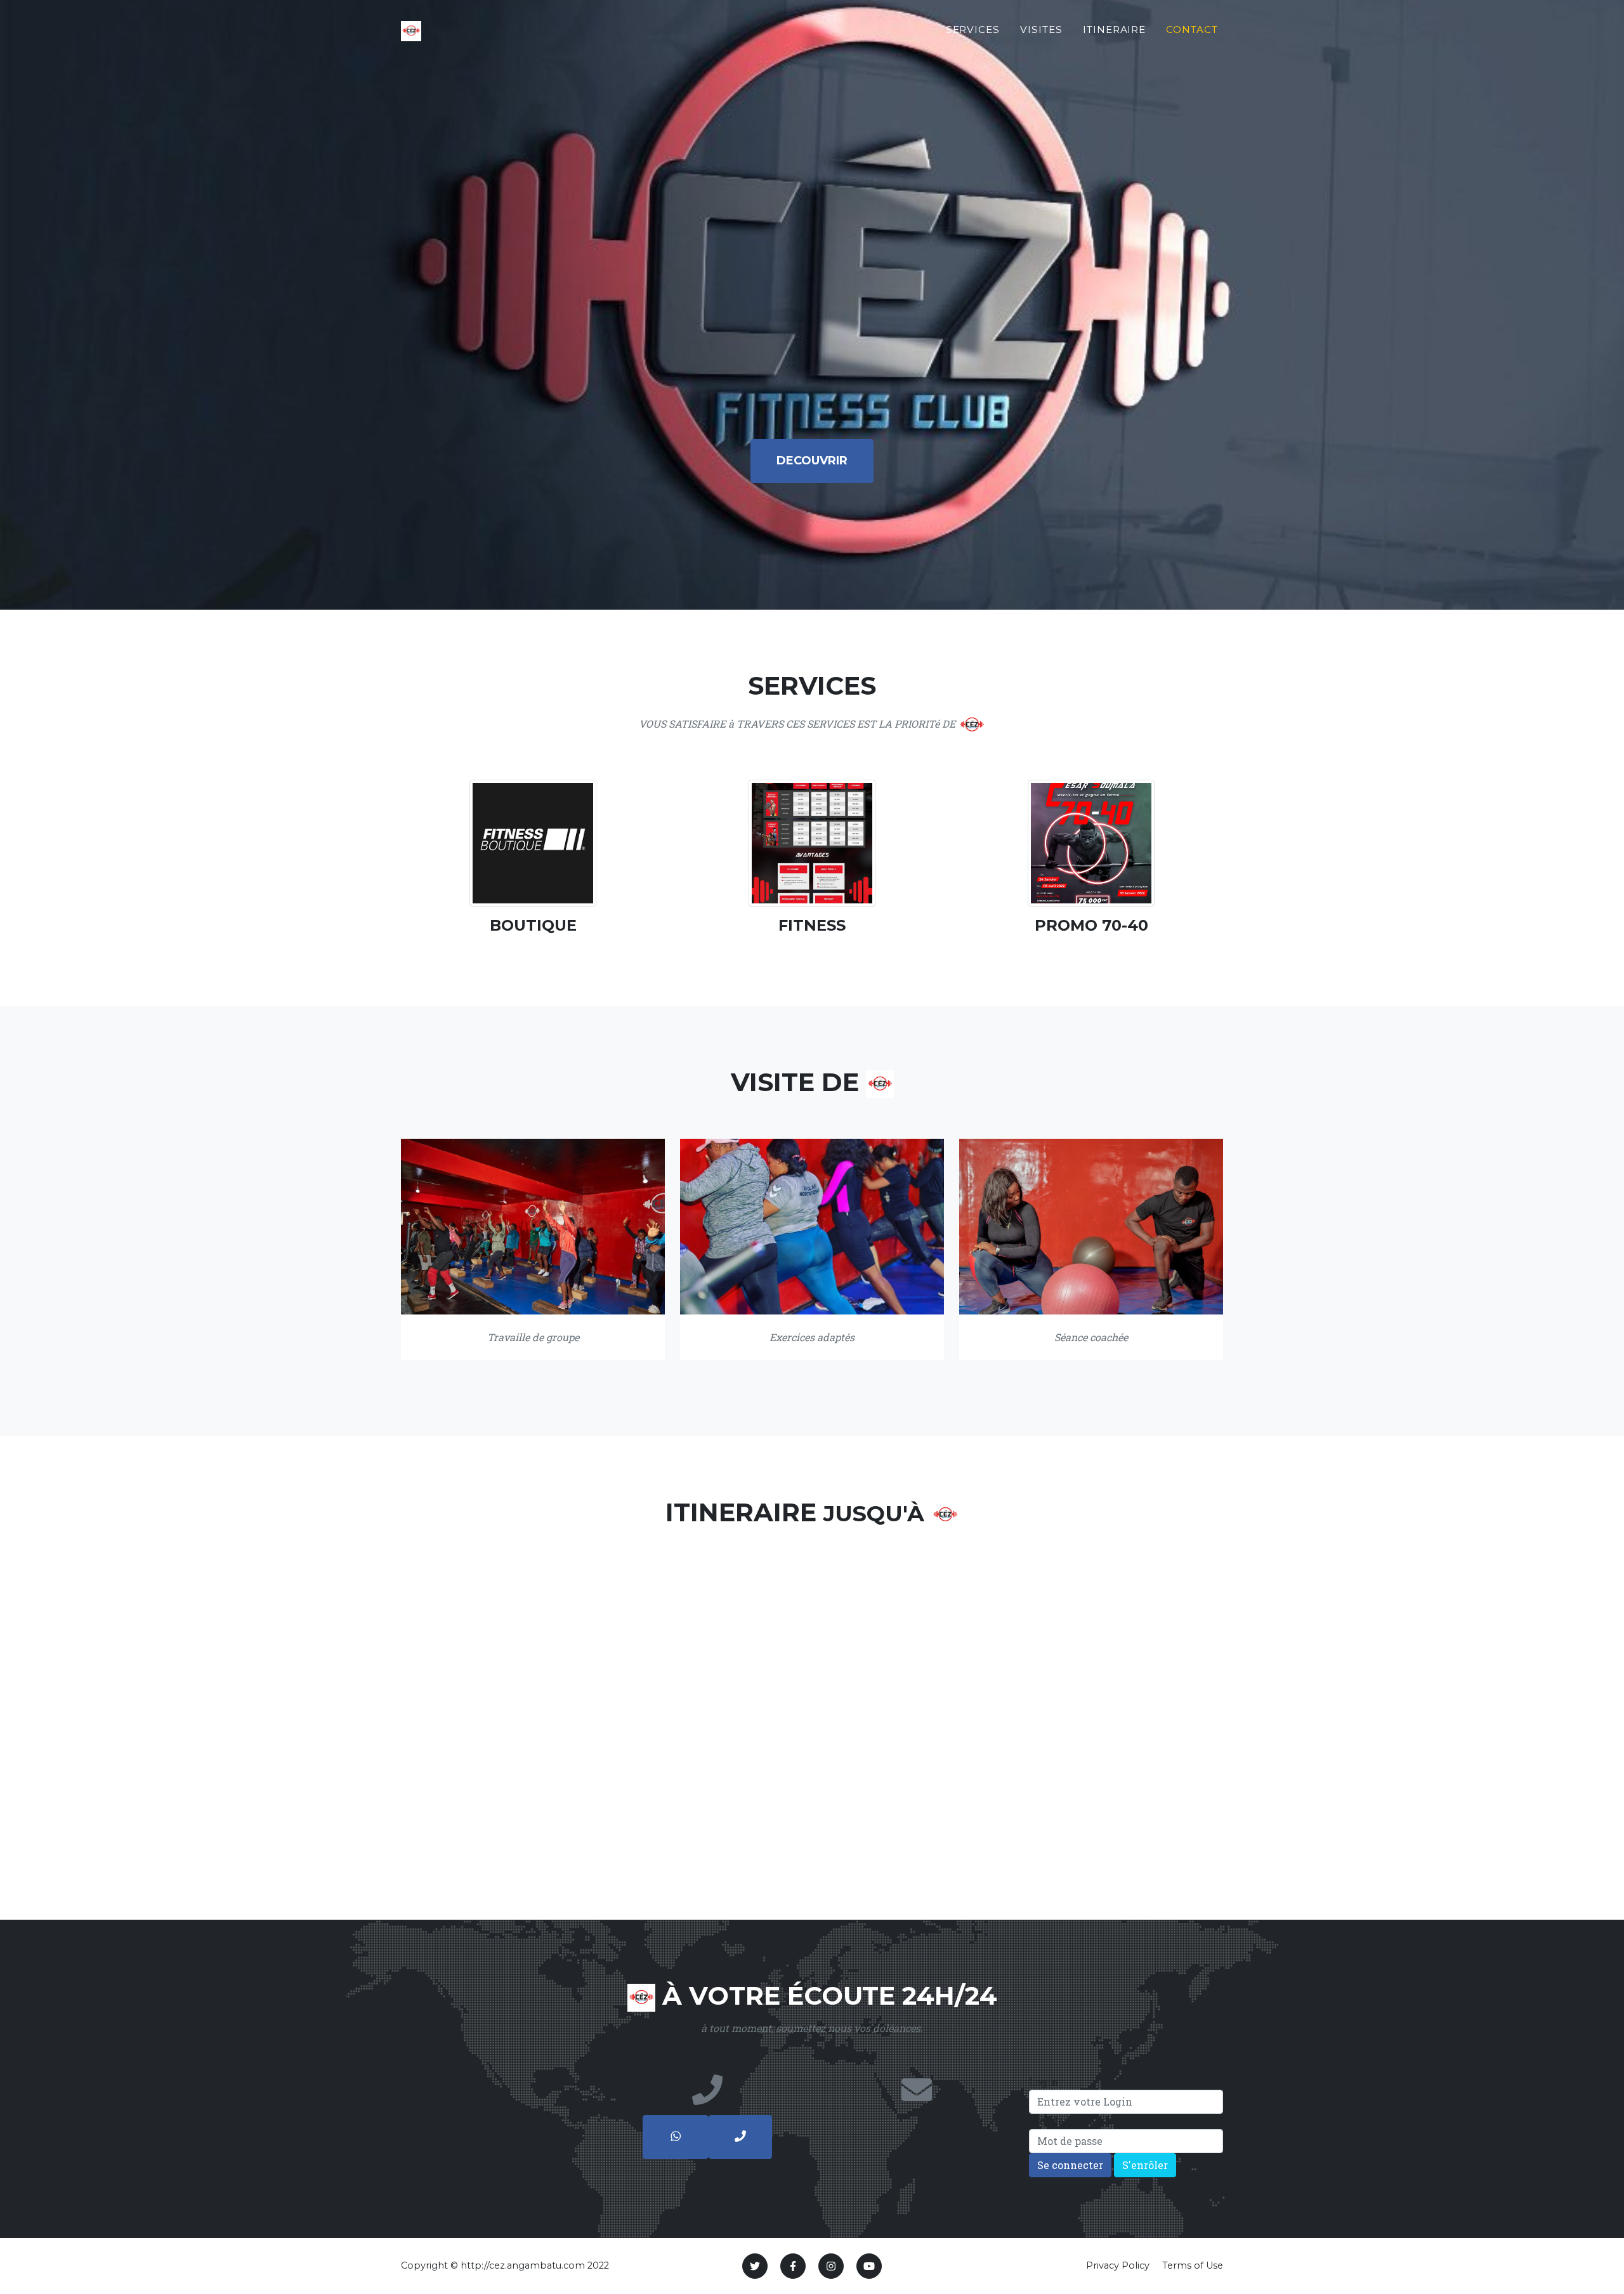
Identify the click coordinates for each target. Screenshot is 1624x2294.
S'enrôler (1145, 2165)
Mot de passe (1062, 2121)
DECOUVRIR (812, 461)
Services (973, 29)
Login (1044, 2082)
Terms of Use (1193, 2265)
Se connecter (1070, 2165)
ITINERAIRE (1115, 29)
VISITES (1041, 29)
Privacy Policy (1118, 2265)
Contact (1192, 29)
